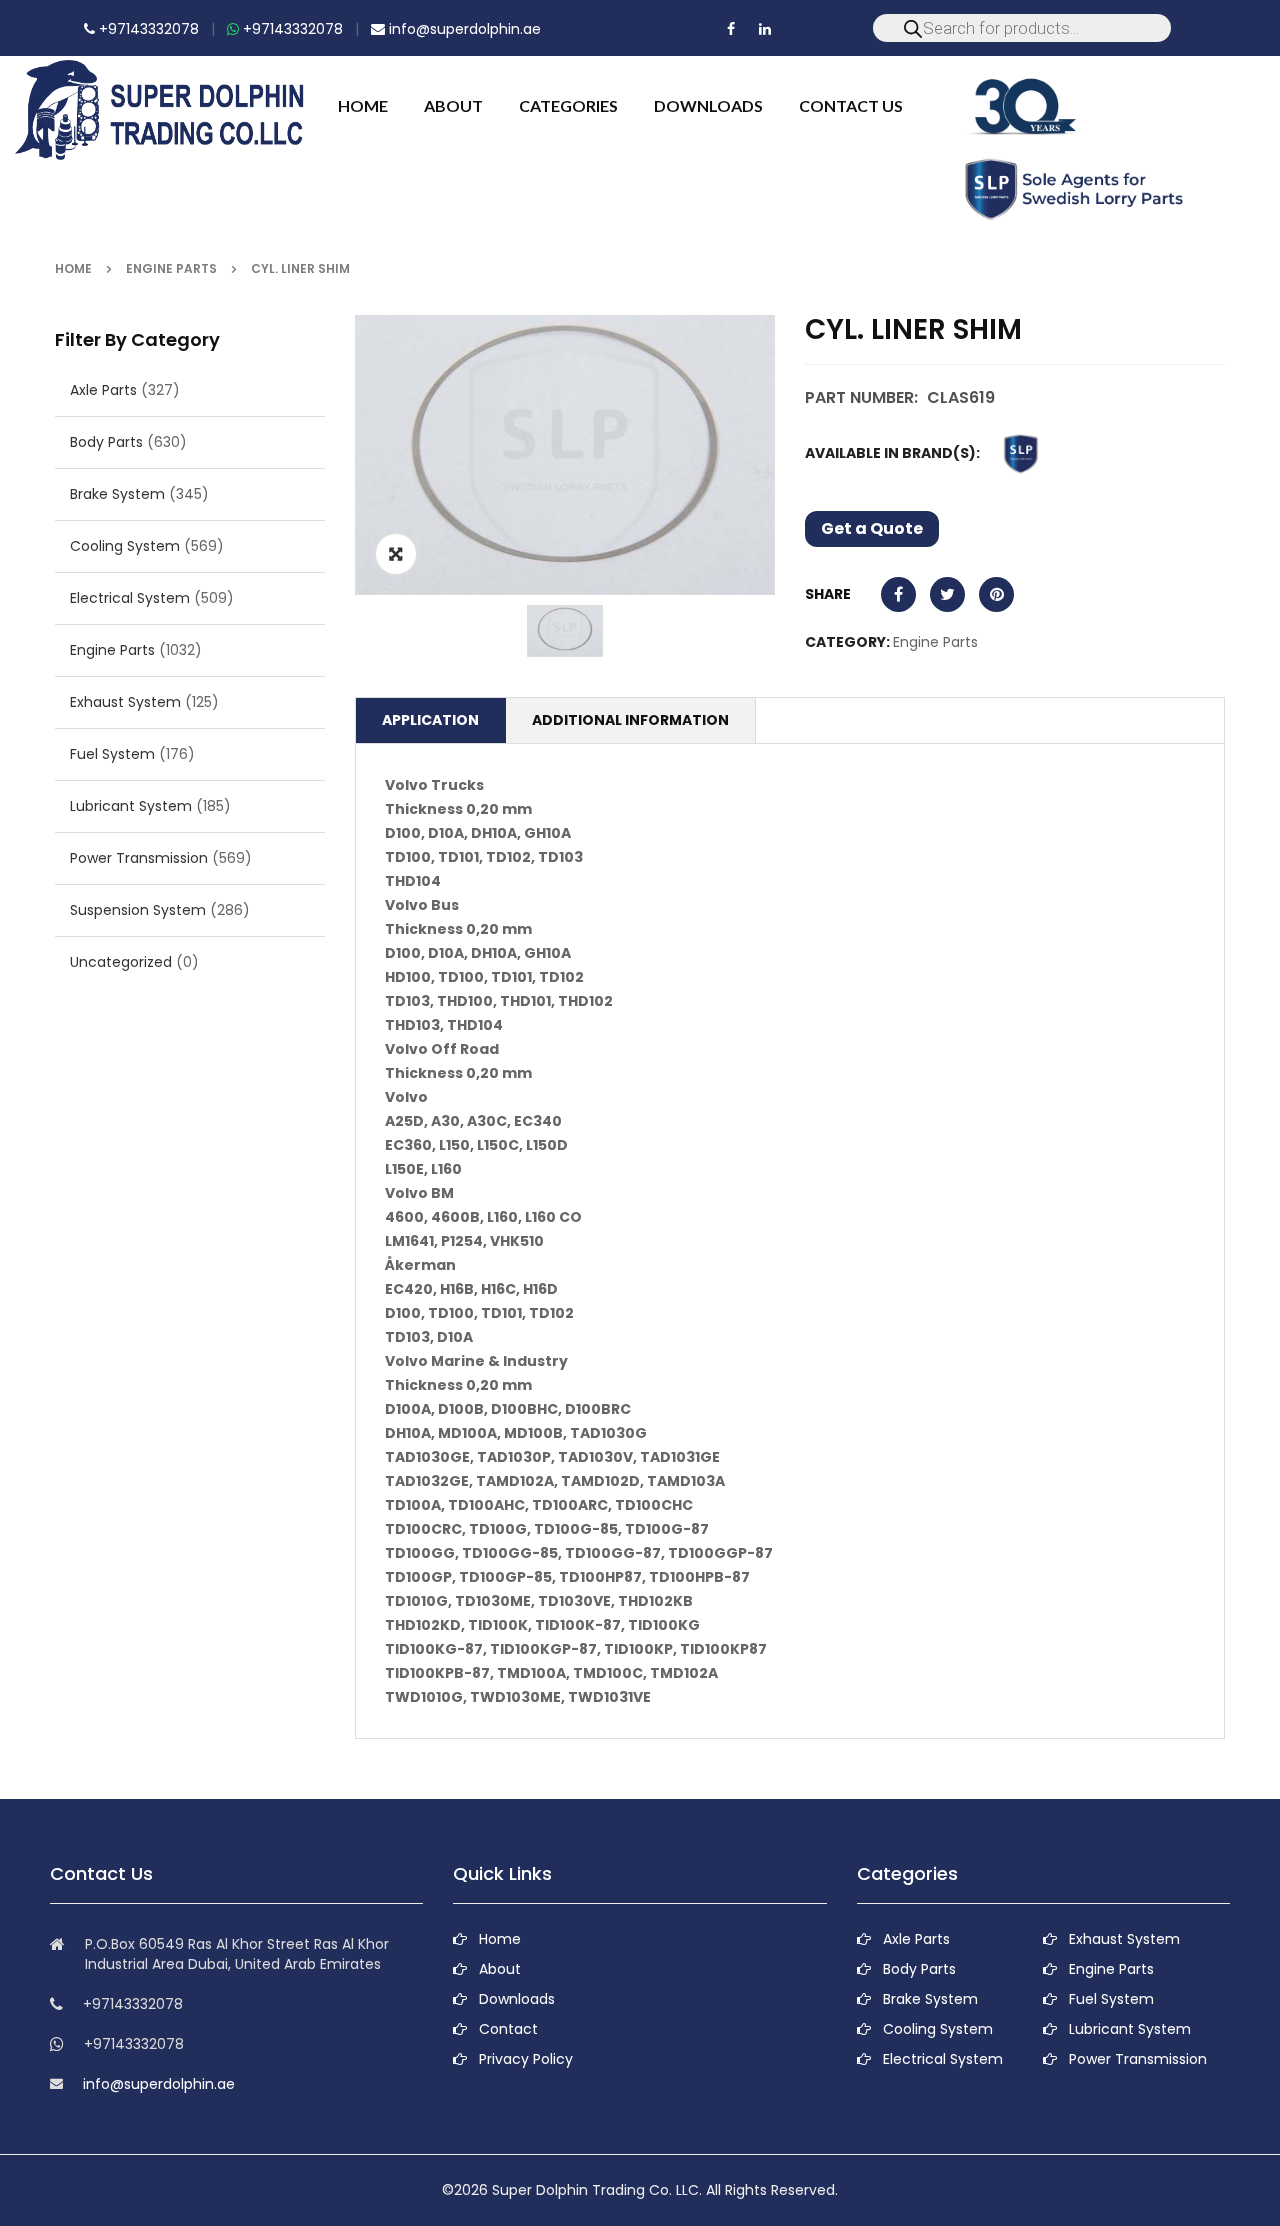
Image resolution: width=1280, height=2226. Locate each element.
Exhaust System (125, 702)
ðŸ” (396, 554)
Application (430, 720)
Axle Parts (103, 390)
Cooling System (125, 546)
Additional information (630, 720)
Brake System (117, 494)
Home (73, 268)
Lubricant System (131, 806)
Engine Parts (171, 268)
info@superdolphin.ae (463, 29)
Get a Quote (872, 528)
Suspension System (138, 910)
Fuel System (112, 754)
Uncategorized (121, 962)
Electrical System (130, 598)
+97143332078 (147, 29)
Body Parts (106, 442)
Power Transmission (139, 858)
